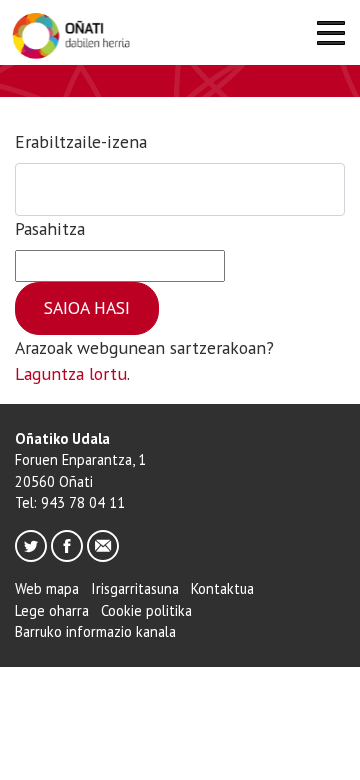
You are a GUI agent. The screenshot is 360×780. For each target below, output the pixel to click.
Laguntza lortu (71, 373)
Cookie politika (146, 610)
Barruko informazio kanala (95, 631)
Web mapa (47, 588)
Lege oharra (52, 610)
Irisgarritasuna (135, 588)
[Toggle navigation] (330, 36)
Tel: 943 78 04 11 (70, 502)
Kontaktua (222, 588)
